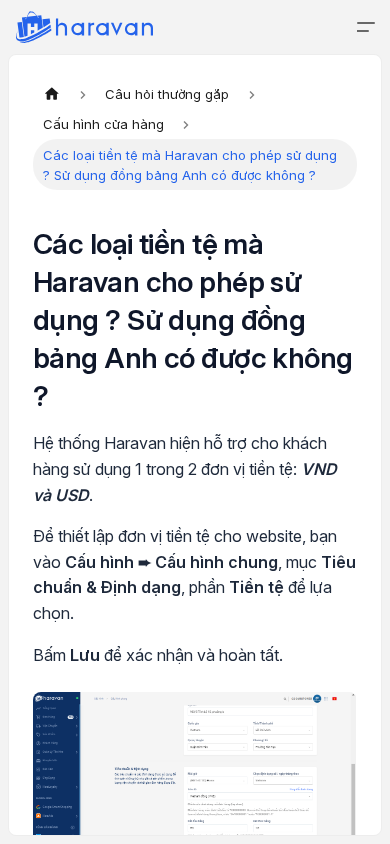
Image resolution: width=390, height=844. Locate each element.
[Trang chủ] (52, 94)
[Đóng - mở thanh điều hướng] (366, 27)
